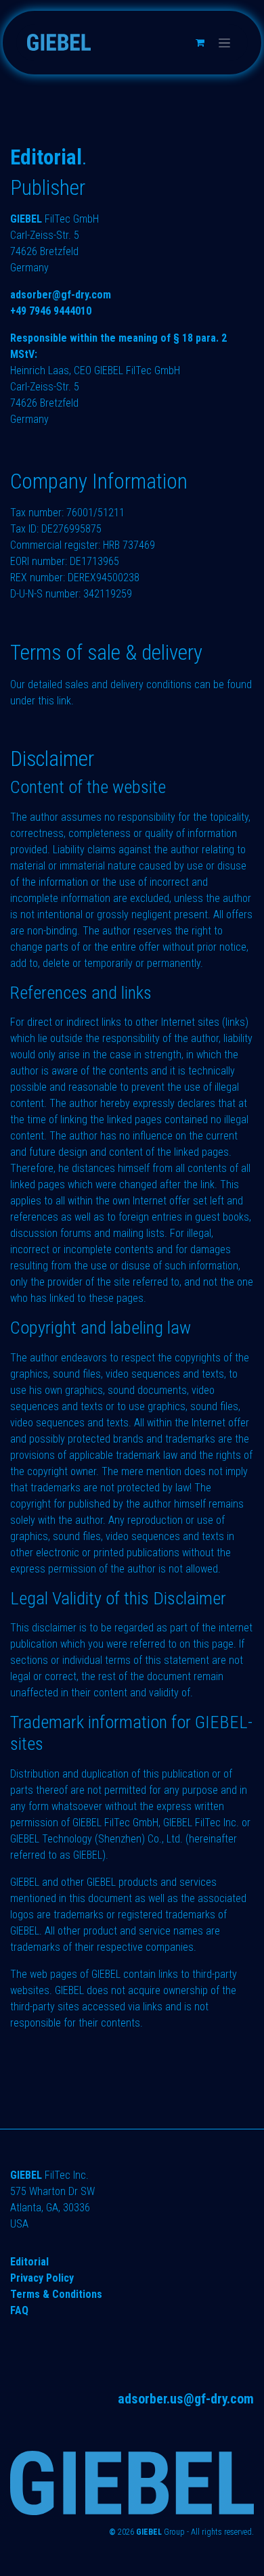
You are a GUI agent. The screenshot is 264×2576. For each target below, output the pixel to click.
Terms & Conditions (56, 2294)
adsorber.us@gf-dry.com (186, 2399)
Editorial (29, 2262)
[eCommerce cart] (200, 43)
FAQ (19, 2310)
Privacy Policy (42, 2278)
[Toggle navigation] (224, 43)
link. (65, 701)
